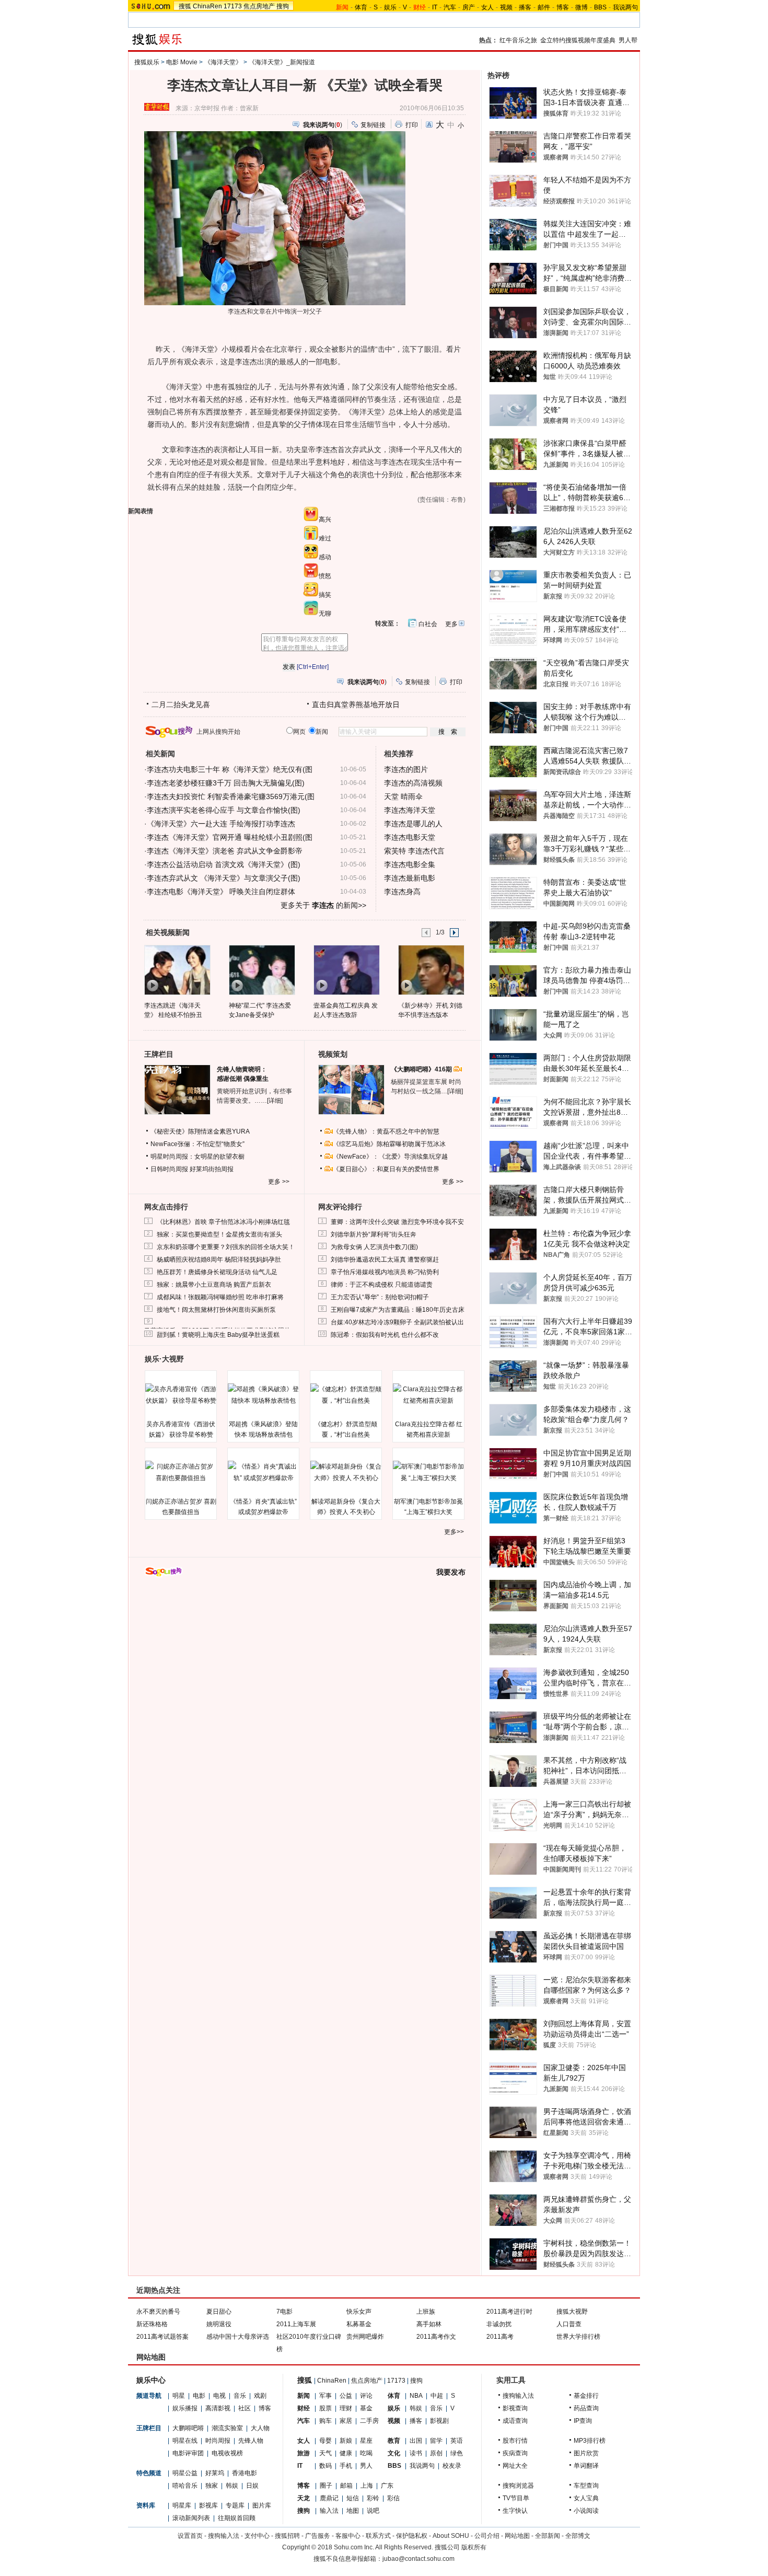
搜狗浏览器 (518, 2486)
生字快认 (515, 2511)
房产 (469, 7)
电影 (199, 2396)
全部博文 (578, 2536)
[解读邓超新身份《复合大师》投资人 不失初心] (346, 1472)
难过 (325, 538)
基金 (366, 2408)
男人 (366, 2466)
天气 (325, 2453)
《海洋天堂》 (223, 62)
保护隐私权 (412, 2536)
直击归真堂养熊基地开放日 (356, 704)
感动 (325, 557)
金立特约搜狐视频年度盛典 (578, 40)
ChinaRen (207, 6)
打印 (412, 125)
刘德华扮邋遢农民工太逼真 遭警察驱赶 (385, 1260)
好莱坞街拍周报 (212, 1169)
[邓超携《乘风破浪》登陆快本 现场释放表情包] (263, 1395)
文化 (394, 2453)
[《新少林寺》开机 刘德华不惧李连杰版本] (431, 969)
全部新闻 (548, 2536)
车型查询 (586, 2486)
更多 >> (279, 1182)
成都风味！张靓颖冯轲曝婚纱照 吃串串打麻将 (220, 1297)
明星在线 (185, 2441)
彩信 (393, 2498)
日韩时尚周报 (169, 1169)
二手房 (369, 2421)
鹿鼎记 (329, 2498)
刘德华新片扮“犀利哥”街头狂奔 (374, 1234)
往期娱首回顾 (237, 2518)
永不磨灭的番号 (158, 2312)
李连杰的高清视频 (413, 783)
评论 (366, 2396)
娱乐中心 (151, 2380)
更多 (451, 624)
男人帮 (628, 40)
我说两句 (625, 7)
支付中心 (257, 2536)
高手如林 (429, 2324)
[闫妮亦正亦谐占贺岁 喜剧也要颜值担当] (181, 1472)
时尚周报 (218, 2441)
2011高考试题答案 (162, 2337)
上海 (367, 2486)
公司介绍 (487, 2536)
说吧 (373, 2511)
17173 (233, 6)
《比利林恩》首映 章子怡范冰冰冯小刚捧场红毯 (223, 1222)
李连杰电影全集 (410, 864)
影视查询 (515, 2408)
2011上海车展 (296, 2324)
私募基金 (359, 2324)
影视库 (208, 2505)
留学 (436, 2441)
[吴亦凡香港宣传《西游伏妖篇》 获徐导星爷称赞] (181, 1395)
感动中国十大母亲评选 (238, 2337)
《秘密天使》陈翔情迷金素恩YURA (200, 1131)
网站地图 (517, 2536)
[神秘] (261, 969)
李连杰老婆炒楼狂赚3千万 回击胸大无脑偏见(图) (226, 783)
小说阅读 (586, 2511)
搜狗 (283, 6)
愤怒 (325, 576)
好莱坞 (215, 2473)
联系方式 (378, 2536)
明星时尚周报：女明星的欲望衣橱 (197, 1157)
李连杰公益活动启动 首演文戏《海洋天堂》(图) (224, 864)
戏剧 (260, 2396)
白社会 (428, 624)
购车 (325, 2421)
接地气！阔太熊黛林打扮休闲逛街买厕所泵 (216, 1310)
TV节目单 (516, 2498)
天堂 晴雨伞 (403, 796)
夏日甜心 (219, 2312)
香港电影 (245, 2473)
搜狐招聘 (287, 2536)
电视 (219, 2396)
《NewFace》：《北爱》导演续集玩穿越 (390, 1157)
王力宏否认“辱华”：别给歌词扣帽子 (380, 1297)
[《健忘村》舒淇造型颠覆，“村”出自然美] (346, 1395)
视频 (506, 7)
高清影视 (218, 2408)
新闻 (304, 2396)
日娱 (252, 2486)
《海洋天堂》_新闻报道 (282, 62)
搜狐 (185, 6)
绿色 (457, 2453)
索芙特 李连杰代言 (414, 851)
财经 (304, 2408)
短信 (353, 2498)
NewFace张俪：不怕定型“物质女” (197, 1144)
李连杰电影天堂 (410, 837)
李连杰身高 (402, 892)
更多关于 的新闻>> (323, 905)
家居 (346, 2421)
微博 (581, 7)
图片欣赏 (586, 2453)
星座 (366, 2441)
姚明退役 (219, 2324)
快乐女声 (359, 2312)
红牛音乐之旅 (518, 40)
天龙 (304, 2498)
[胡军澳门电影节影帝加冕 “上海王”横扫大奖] (428, 1472)
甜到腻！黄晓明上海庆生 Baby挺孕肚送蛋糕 (218, 1335)
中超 (437, 2396)
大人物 (260, 2428)
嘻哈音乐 (185, 2486)
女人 (487, 7)
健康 (346, 2453)
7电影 (284, 2312)
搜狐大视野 (572, 2312)
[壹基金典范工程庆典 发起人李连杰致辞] (346, 969)
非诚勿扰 (499, 2324)
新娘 (346, 2441)
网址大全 (515, 2466)
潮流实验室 (227, 2428)
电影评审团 (188, 2453)
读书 (416, 2453)
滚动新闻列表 (191, 2518)
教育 (394, 2441)
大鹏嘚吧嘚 (188, 2428)
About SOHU (451, 2536)
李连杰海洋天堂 (410, 810)
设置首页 (190, 2536)
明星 (179, 2396)
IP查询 (583, 2421)
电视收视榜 (227, 2453)
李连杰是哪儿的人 (413, 824)
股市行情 (515, 2441)
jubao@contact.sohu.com (418, 2559)
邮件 (544, 7)
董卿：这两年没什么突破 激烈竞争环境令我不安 (397, 1222)
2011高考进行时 (509, 2312)
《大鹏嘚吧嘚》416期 (422, 1069)
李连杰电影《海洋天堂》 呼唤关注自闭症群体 (221, 892)
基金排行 (586, 2396)
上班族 (426, 2312)
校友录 (452, 2466)
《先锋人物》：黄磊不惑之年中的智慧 (386, 1131)
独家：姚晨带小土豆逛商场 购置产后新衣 (214, 1285)
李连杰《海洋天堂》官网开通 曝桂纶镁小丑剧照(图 (230, 837)
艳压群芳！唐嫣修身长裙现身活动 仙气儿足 (217, 1272)
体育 (361, 7)
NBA (416, 2396)
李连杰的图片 (406, 769)
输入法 (329, 2511)
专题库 (235, 2505)
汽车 (450, 7)
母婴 (325, 2441)
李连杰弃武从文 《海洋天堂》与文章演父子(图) (224, 878)
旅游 (304, 2453)
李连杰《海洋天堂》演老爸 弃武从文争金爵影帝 (225, 851)
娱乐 (390, 7)
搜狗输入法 (518, 2396)
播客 (525, 7)
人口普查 (569, 2324)
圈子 (326, 2486)
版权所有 (474, 2547)
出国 (416, 2441)
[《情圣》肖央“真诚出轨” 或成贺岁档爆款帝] (263, 1472)
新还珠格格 (152, 2324)
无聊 (325, 614)
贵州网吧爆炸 (365, 2337)
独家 (212, 2486)
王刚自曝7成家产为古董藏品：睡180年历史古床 (398, 1310)
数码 (325, 2466)
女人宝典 (586, 2498)
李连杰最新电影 (410, 878)
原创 (436, 2453)
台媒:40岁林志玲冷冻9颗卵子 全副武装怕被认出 (397, 1322)
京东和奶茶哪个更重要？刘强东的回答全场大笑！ (226, 1247)
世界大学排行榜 (578, 2337)
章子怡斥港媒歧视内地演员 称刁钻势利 (385, 1272)
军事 (325, 2396)
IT (435, 7)
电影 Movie (182, 62)
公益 (346, 2396)
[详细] (275, 1101)
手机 (346, 2466)
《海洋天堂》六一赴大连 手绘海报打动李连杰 (221, 824)
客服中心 (348, 2536)
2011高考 (500, 2337)
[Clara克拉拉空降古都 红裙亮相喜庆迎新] (428, 1395)
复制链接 (373, 125)
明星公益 (185, 2473)
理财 (346, 2408)
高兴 (325, 519)
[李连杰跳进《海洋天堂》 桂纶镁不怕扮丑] (177, 969)
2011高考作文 (436, 2337)
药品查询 (586, 2408)
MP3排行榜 (590, 2441)
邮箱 (346, 2486)
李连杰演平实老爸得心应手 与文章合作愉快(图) (224, 810)
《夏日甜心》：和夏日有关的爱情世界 (386, 1169)
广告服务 (318, 2536)
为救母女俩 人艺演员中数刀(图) (374, 1247)
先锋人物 (251, 2441)
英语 (457, 2441)
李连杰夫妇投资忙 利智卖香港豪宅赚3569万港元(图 (231, 796)
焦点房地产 (259, 6)
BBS (600, 7)
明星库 (182, 2505)
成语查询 (515, 2421)
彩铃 (373, 2498)
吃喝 (366, 2453)
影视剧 (439, 2421)
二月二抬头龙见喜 (181, 704)
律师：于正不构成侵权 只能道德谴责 (382, 1285)
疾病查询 (515, 2453)
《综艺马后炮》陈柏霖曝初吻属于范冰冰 (389, 1144)
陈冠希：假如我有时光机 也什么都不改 (385, 1335)
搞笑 (325, 595)
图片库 (262, 2505)
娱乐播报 (185, 2408)
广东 (387, 2486)
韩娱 (232, 2486)
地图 (353, 2511)
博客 (563, 7)
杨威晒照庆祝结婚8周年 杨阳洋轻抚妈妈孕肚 (219, 1260)
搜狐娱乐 (147, 62)
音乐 (240, 2396)
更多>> (454, 1532)
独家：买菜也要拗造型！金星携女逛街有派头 (219, 1234)
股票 (325, 2408)
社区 (245, 2408)
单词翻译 (586, 2466)
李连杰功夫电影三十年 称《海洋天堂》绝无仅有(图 (230, 769)
